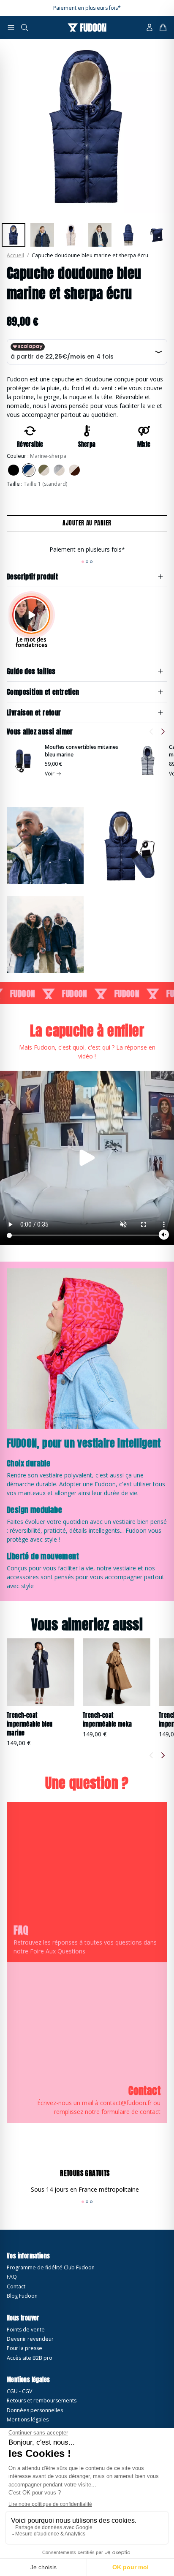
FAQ (12, 2277)
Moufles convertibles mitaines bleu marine (82, 751)
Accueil (15, 255)
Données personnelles (35, 2410)
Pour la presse (24, 2348)
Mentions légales (28, 2420)
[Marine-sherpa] (29, 470)
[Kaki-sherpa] (44, 470)
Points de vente (26, 2330)
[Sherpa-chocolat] (74, 470)
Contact (16, 2286)
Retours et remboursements (42, 2401)
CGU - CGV (19, 2391)
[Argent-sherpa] (59, 470)
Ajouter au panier (87, 523)
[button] (11, 27)
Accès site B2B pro (30, 2358)
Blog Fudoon (22, 2296)
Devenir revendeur (30, 2339)
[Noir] (14, 470)
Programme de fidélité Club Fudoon (51, 2267)
